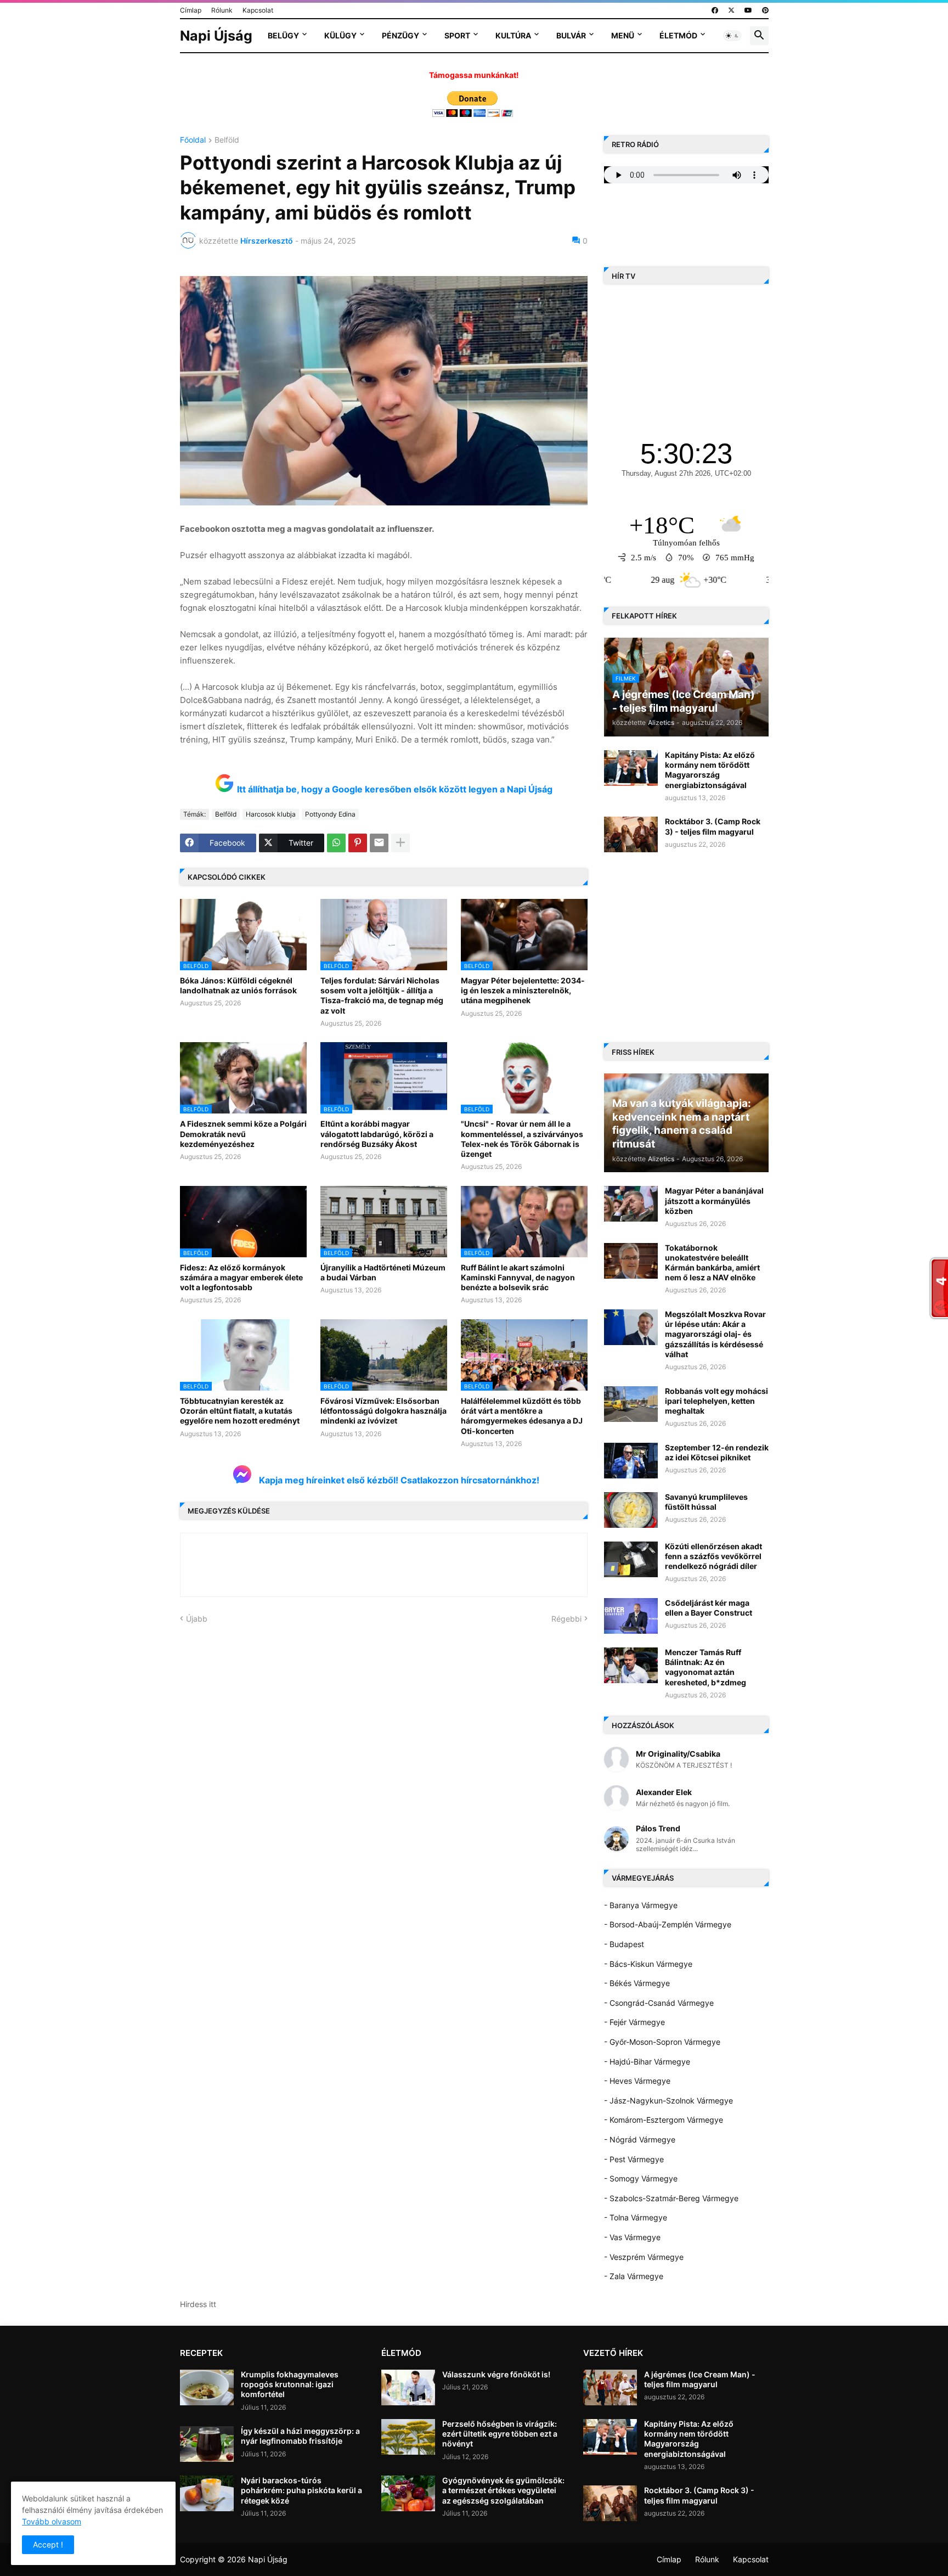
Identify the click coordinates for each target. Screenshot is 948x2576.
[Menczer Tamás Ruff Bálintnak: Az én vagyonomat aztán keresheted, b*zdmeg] (631, 1665)
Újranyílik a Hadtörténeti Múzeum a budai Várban (383, 1272)
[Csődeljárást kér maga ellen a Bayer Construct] (631, 1616)
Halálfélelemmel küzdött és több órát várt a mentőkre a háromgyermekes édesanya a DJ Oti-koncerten (522, 1416)
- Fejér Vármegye (634, 2022)
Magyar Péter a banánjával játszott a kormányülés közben (714, 1200)
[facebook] (715, 10)
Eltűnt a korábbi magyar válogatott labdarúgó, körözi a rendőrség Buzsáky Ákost (377, 1134)
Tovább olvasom (52, 2521)
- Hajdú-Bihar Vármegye (647, 2062)
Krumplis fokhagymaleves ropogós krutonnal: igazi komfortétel (290, 2384)
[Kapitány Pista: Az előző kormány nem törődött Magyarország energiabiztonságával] (631, 768)
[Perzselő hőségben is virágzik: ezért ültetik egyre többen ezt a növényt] (408, 2437)
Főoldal (193, 140)
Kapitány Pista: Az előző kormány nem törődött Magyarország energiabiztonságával (710, 770)
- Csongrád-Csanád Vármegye (659, 2003)
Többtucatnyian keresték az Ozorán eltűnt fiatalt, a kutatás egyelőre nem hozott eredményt (240, 1411)
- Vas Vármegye (632, 2237)
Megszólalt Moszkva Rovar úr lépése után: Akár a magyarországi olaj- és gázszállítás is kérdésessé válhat (715, 1334)
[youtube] (748, 10)
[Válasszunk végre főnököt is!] (408, 2387)
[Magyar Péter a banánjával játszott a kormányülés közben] (631, 1204)
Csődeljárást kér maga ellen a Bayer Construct (709, 1608)
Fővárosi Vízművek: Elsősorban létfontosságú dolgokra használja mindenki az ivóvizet (383, 1411)
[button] (732, 36)
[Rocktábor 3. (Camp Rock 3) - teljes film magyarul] (631, 834)
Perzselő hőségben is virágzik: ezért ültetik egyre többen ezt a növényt (500, 2434)
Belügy (283, 35)
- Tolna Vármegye (636, 2217)
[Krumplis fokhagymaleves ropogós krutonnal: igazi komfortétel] (207, 2387)
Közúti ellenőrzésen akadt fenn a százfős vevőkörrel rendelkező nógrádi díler (713, 1556)
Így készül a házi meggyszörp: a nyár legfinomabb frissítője (300, 2436)
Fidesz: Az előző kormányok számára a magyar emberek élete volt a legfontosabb (241, 1277)
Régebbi (566, 1619)
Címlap (191, 10)
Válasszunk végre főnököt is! (496, 2374)
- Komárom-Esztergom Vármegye (664, 2120)
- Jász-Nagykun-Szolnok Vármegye (668, 2100)
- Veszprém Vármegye (644, 2257)
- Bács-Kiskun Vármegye (648, 1964)
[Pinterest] (358, 843)
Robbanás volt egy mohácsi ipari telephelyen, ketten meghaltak (716, 1401)
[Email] (379, 843)
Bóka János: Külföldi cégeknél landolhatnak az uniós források (238, 985)
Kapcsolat (258, 10)
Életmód (678, 35)
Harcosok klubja (271, 814)
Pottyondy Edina (330, 814)
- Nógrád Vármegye (640, 2139)
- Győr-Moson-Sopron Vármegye (662, 2042)
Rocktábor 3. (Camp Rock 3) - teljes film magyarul (713, 826)
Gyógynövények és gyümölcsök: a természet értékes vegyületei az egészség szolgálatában (503, 2490)
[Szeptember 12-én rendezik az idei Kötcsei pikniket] (631, 1461)
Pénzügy (400, 35)
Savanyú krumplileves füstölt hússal (706, 1502)
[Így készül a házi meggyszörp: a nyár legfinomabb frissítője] (207, 2444)
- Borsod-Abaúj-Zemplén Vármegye (668, 1924)
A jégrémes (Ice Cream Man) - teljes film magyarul (700, 2379)
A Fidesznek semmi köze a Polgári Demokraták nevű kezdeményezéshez (243, 1134)
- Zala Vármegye (634, 2276)
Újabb (197, 1619)
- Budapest (624, 1944)
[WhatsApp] (336, 843)
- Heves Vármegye (637, 2081)
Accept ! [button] (48, 2544)
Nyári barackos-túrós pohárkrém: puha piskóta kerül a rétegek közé (301, 2490)
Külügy (340, 35)
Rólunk (222, 10)
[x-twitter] (731, 10)
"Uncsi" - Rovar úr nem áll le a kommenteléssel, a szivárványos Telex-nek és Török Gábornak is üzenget (522, 1139)
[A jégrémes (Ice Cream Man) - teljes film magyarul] (610, 2387)
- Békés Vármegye (637, 1983)
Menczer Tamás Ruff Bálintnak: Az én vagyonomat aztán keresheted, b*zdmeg (706, 1667)
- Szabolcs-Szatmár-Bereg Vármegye (671, 2198)
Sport (457, 35)
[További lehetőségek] (400, 843)
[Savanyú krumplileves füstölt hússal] (631, 1510)
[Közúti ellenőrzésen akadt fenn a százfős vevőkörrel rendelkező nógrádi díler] (631, 1559)
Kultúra (513, 35)
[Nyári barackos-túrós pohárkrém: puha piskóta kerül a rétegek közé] (207, 2493)
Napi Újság (216, 36)
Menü (623, 35)
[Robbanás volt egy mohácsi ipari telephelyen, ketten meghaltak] (631, 1404)
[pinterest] (765, 10)
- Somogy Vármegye (641, 2178)
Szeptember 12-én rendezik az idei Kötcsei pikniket (717, 1452)
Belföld (227, 140)
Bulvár (571, 35)
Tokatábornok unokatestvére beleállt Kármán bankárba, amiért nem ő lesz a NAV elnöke (712, 1263)
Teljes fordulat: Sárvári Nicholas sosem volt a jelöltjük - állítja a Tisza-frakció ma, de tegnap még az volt (382, 995)
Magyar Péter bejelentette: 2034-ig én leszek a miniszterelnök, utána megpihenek (523, 990)
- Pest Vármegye (634, 2159)
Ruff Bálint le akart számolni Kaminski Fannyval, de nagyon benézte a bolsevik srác (518, 1277)
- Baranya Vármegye (641, 1905)
